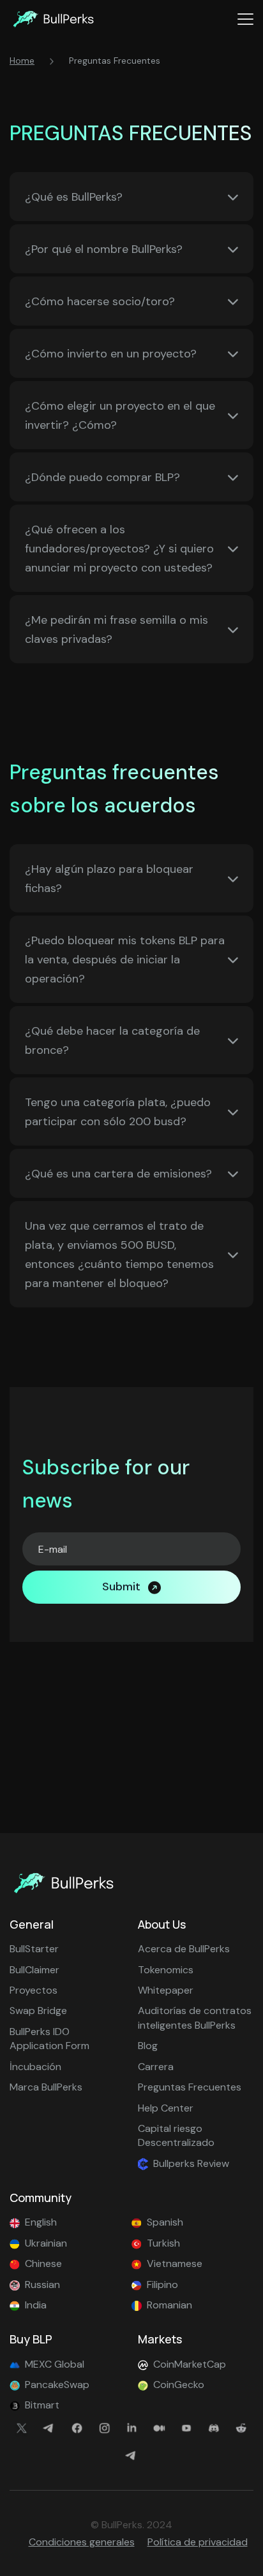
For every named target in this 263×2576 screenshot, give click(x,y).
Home (22, 61)
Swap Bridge (38, 2011)
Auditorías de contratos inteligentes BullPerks (195, 2018)
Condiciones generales (82, 2542)
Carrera (156, 2067)
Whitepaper (166, 1990)
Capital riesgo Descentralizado (176, 2135)
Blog (148, 2046)
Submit (121, 1587)
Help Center (166, 2108)
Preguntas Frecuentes (190, 2087)
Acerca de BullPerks (184, 1949)
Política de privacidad (198, 2542)
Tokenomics (166, 1970)
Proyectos (34, 1990)
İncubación (35, 2067)
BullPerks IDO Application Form (49, 2039)
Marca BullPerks (46, 2087)
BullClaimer (34, 1970)
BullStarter (34, 1949)
